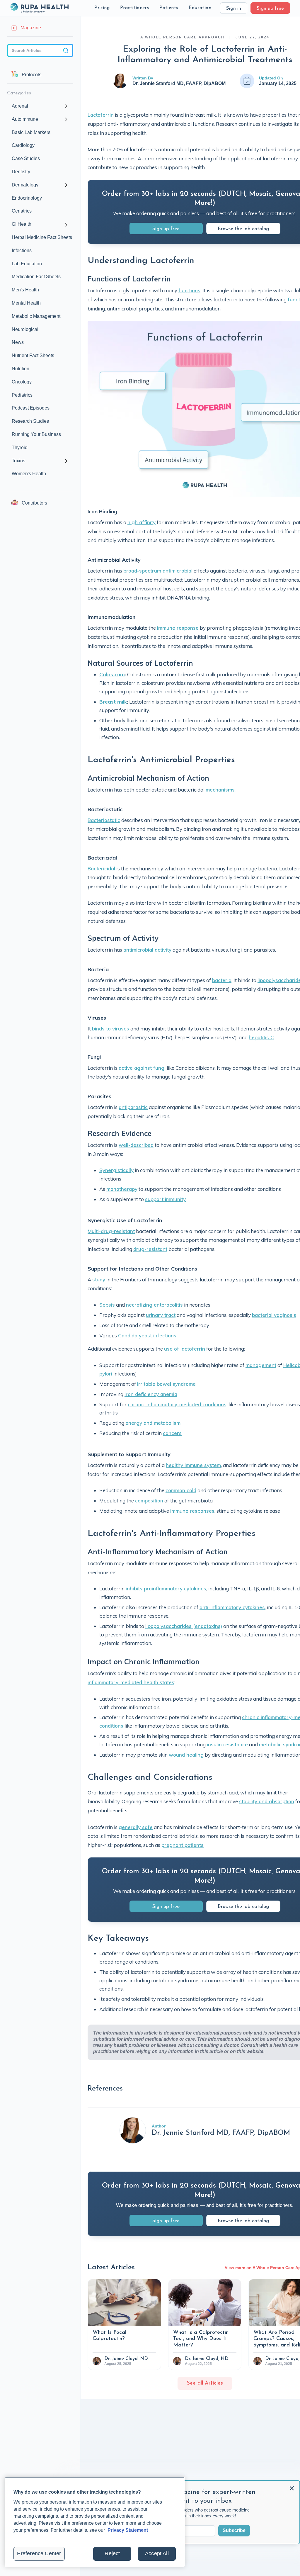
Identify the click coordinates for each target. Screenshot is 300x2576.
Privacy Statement (128, 2530)
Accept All (157, 2553)
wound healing (186, 1755)
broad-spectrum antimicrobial (158, 571)
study (99, 1279)
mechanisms (220, 790)
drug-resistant (150, 1249)
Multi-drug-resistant (111, 1231)
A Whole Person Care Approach (183, 37)
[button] (102, 8)
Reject (112, 2553)
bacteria (222, 980)
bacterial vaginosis (274, 1315)
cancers (172, 1433)
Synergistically (116, 1170)
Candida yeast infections (147, 1335)
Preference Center (39, 2553)
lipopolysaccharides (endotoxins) (184, 1626)
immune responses (192, 1511)
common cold (181, 1490)
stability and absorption (267, 1801)
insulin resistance (227, 1744)
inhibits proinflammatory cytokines (166, 1588)
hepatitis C (261, 1037)
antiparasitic (133, 1107)
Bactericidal (101, 868)
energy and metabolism (153, 1423)
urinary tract (161, 1315)
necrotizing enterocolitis (154, 1305)
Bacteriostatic (104, 820)
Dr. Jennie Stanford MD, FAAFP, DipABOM (179, 83)
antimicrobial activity (147, 950)
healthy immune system (193, 1465)
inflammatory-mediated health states (131, 1682)
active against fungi (142, 1068)
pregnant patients (183, 1845)
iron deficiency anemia (151, 1394)
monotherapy (122, 1189)
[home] (39, 8)
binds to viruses (111, 1029)
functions (189, 290)
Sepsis (107, 1305)
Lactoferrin (101, 115)
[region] (95, 2522)
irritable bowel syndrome (166, 1384)
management (261, 1365)
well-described (136, 1145)
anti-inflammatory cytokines (232, 1607)
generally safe (136, 1827)
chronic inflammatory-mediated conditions (177, 1404)
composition (149, 1501)
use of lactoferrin (185, 1349)
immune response (178, 628)
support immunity (165, 1199)
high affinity (142, 522)
